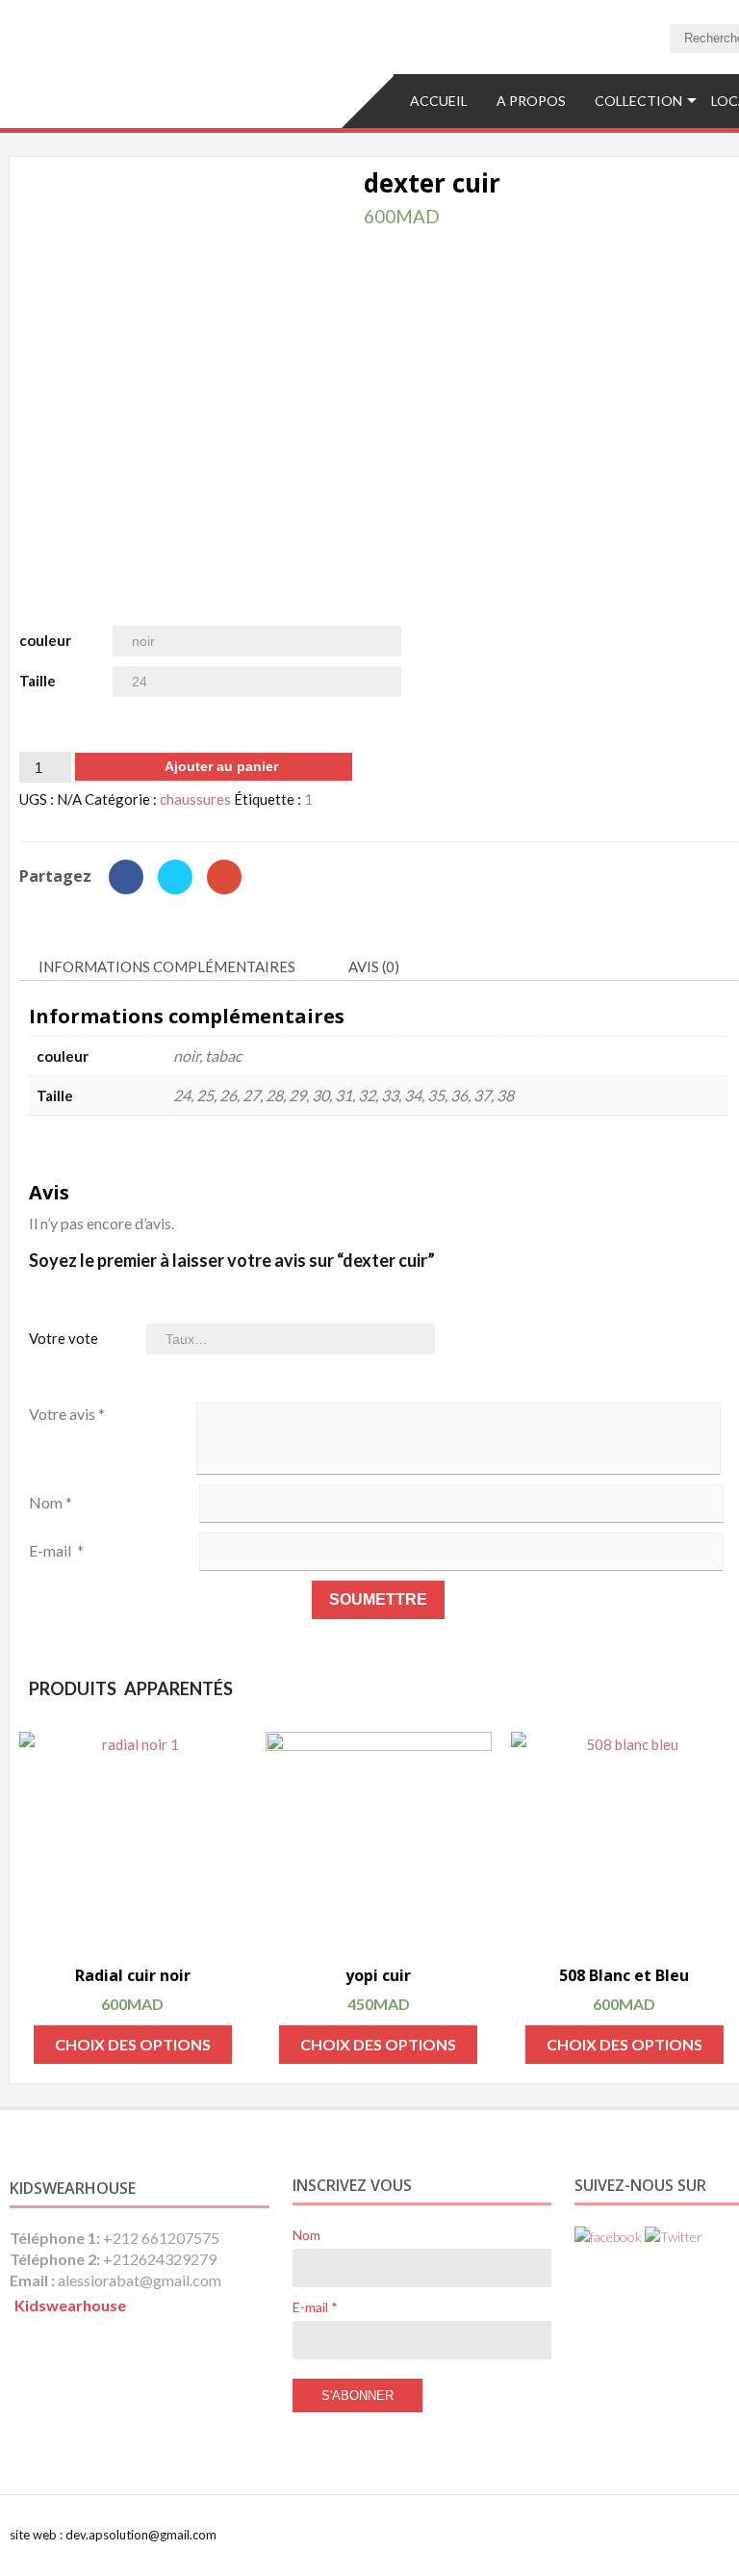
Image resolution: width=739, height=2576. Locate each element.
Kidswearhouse (70, 2305)
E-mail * (315, 2307)
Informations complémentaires (167, 966)
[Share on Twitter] (175, 889)
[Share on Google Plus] (224, 889)
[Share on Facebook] (126, 889)
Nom (51, 1502)
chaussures (195, 799)
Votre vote (64, 1338)
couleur (45, 640)
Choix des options (133, 2044)
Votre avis (67, 1414)
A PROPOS (531, 101)
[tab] (174, 967)
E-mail (56, 1550)
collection (638, 101)
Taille (38, 681)
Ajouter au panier (221, 766)
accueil (439, 101)
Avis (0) (374, 966)
